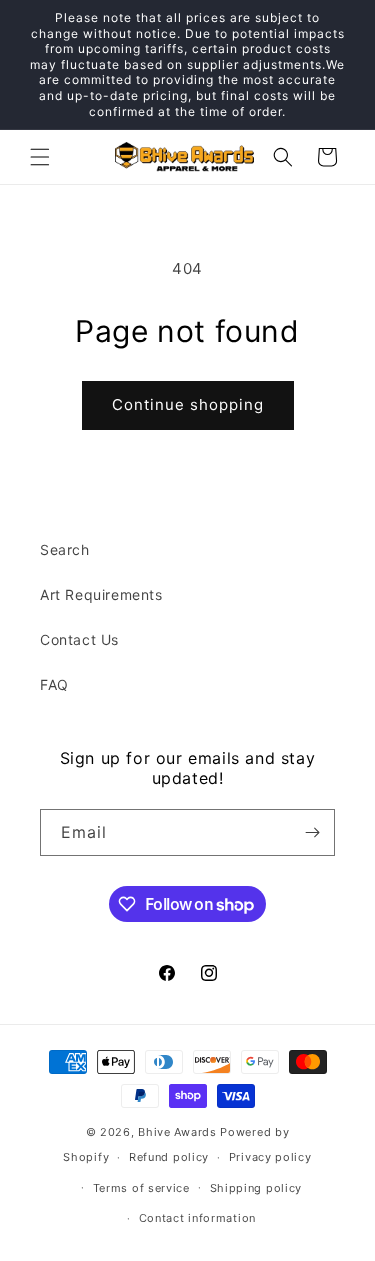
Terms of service (141, 1188)
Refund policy (169, 1157)
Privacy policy (270, 1157)
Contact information (197, 1218)
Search (65, 549)
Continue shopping (188, 404)
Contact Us (79, 639)
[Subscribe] (312, 832)
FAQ (54, 684)
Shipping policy (256, 1188)
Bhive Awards (177, 1132)
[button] (40, 157)
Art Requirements (101, 594)
